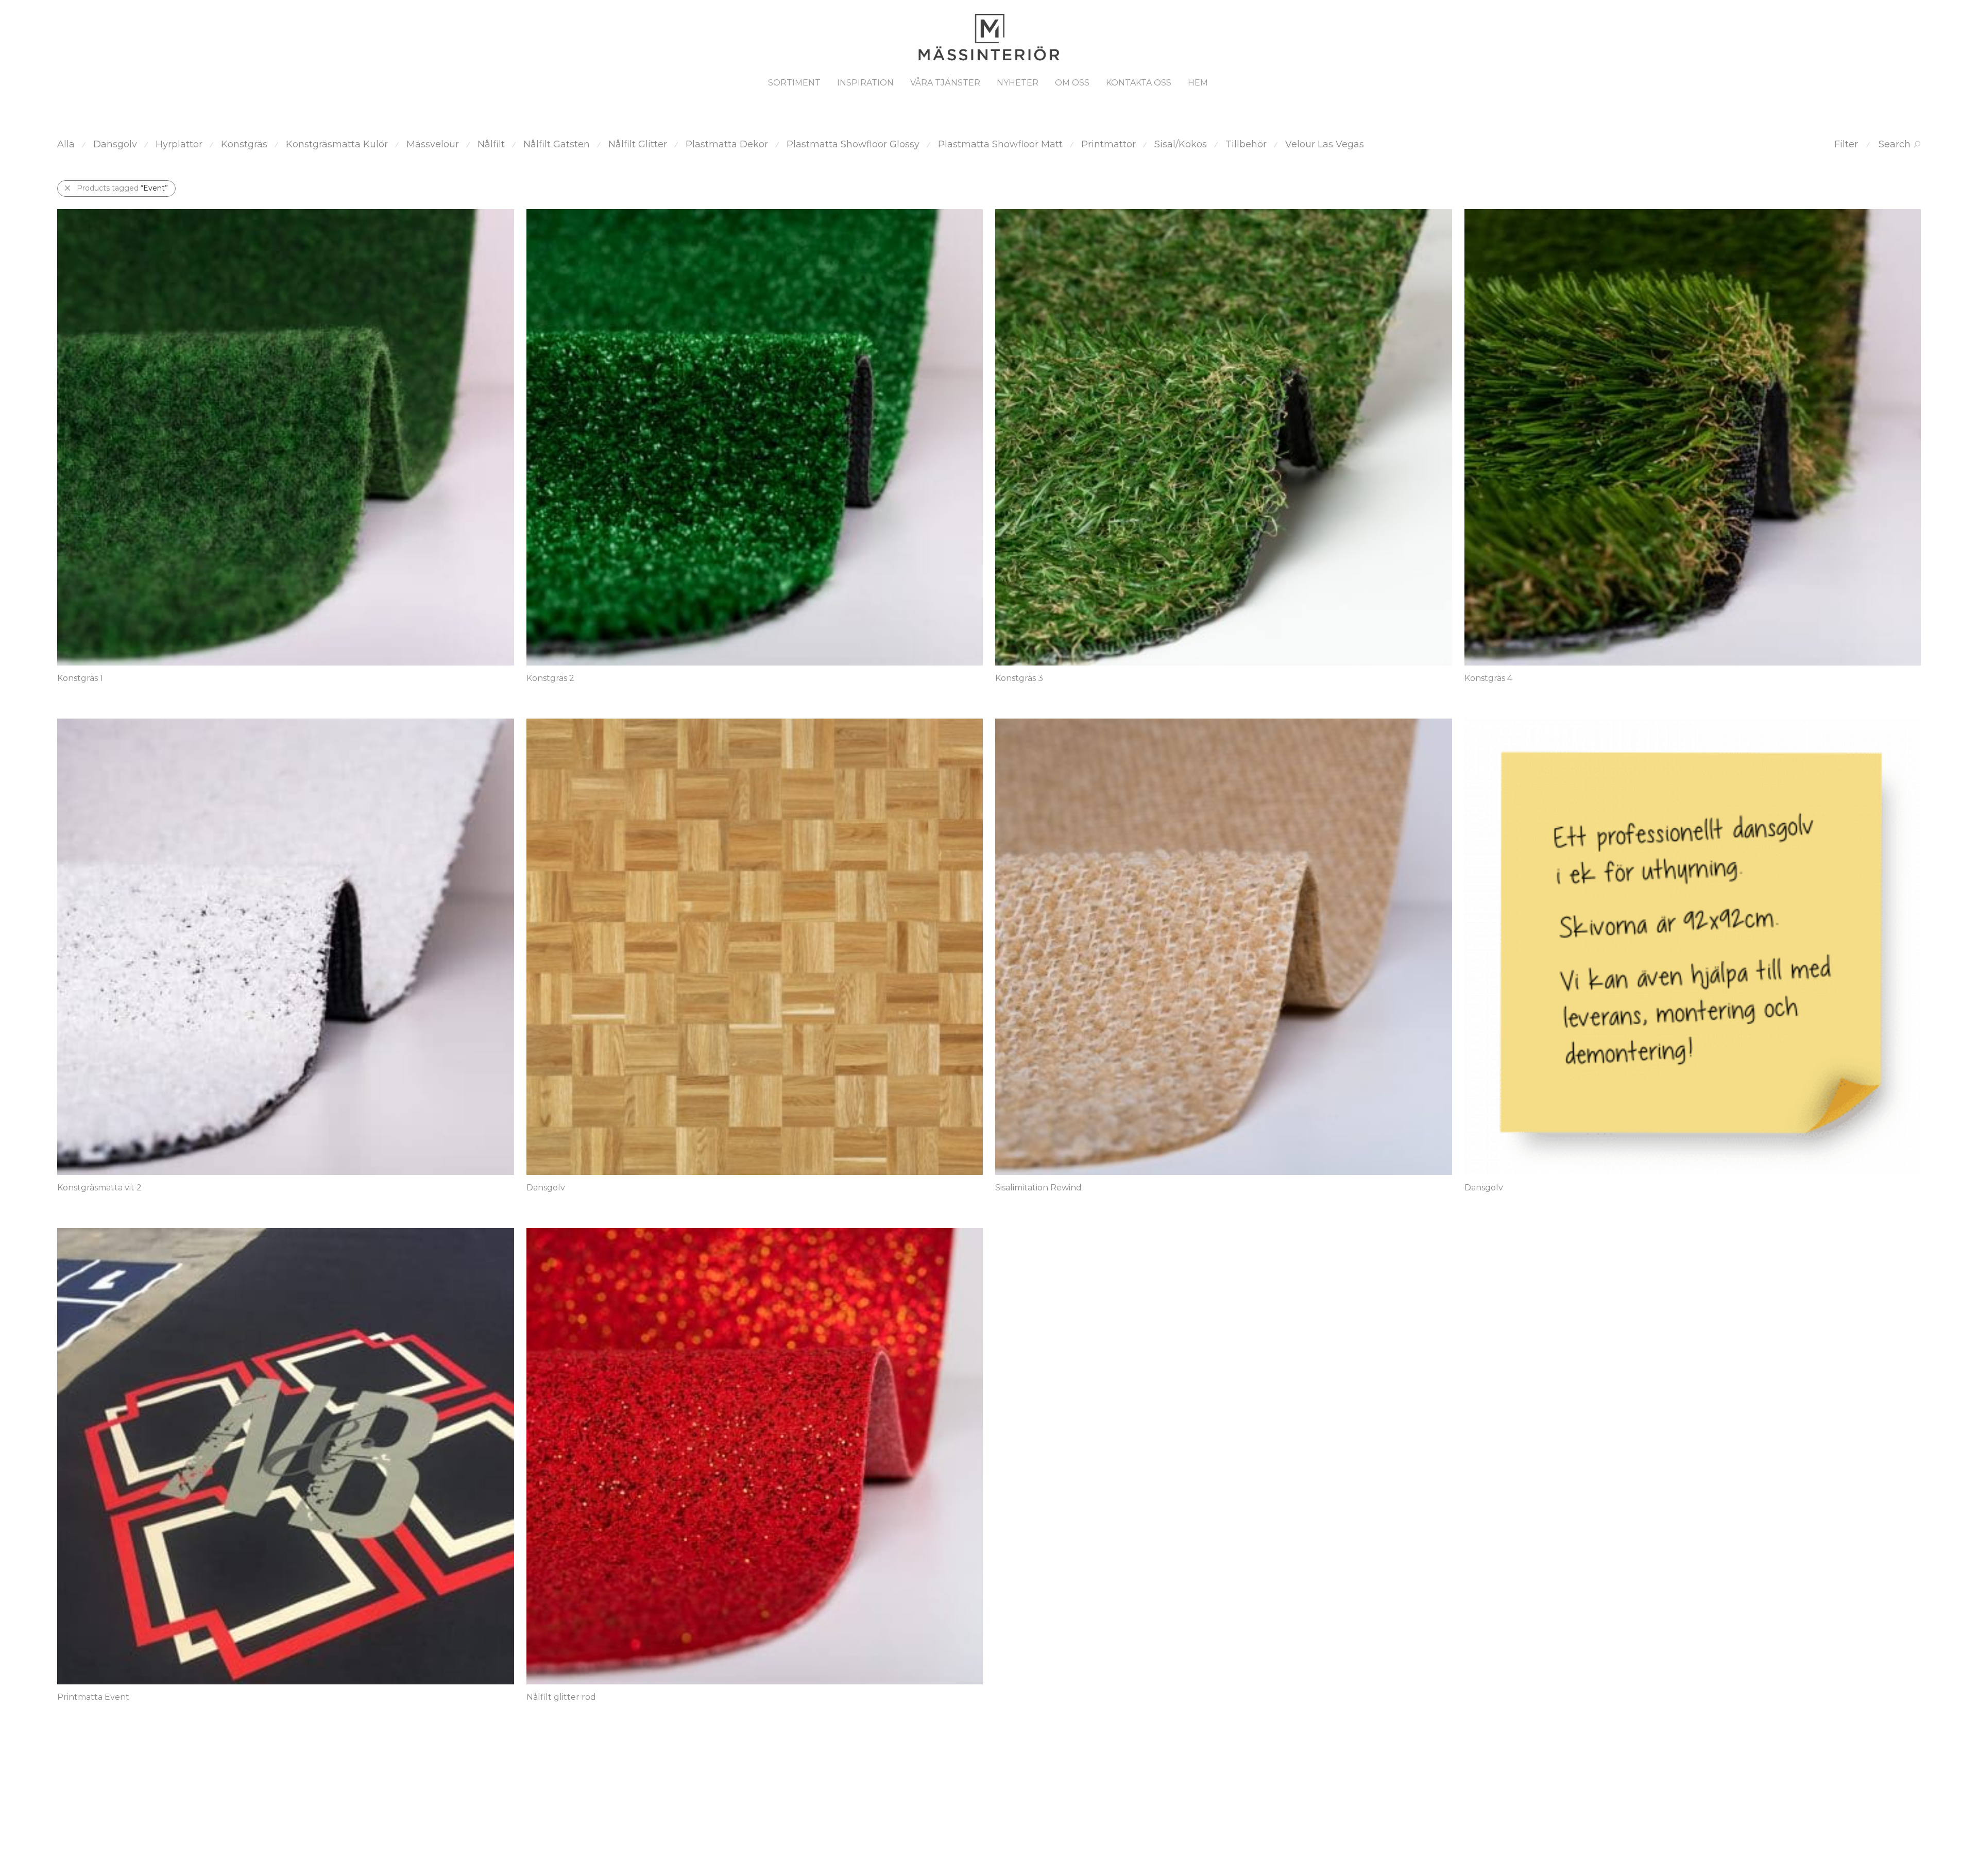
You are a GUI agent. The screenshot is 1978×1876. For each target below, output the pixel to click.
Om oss (1072, 83)
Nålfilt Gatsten (557, 144)
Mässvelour (433, 144)
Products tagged (122, 188)
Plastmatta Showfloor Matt (1000, 144)
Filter (1846, 144)
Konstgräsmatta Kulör (337, 144)
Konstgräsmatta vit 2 (99, 1188)
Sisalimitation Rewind (1038, 1188)
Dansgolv (115, 144)
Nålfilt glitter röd (561, 1697)
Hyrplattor (179, 144)
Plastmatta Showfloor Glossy (853, 144)
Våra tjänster (945, 83)
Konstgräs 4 (1488, 678)
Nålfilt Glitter (638, 144)
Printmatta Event (93, 1697)
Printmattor (1109, 144)
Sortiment (794, 83)
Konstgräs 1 (80, 678)
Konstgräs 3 (1019, 678)
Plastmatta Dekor (727, 144)
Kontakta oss (1139, 83)
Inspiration (865, 83)
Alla (66, 144)
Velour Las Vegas (1325, 144)
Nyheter (1018, 83)
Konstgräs (244, 144)
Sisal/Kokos (1181, 144)
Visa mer (68, 693)
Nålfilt (491, 144)
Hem (1198, 83)
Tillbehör (1246, 144)
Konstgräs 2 (550, 678)
